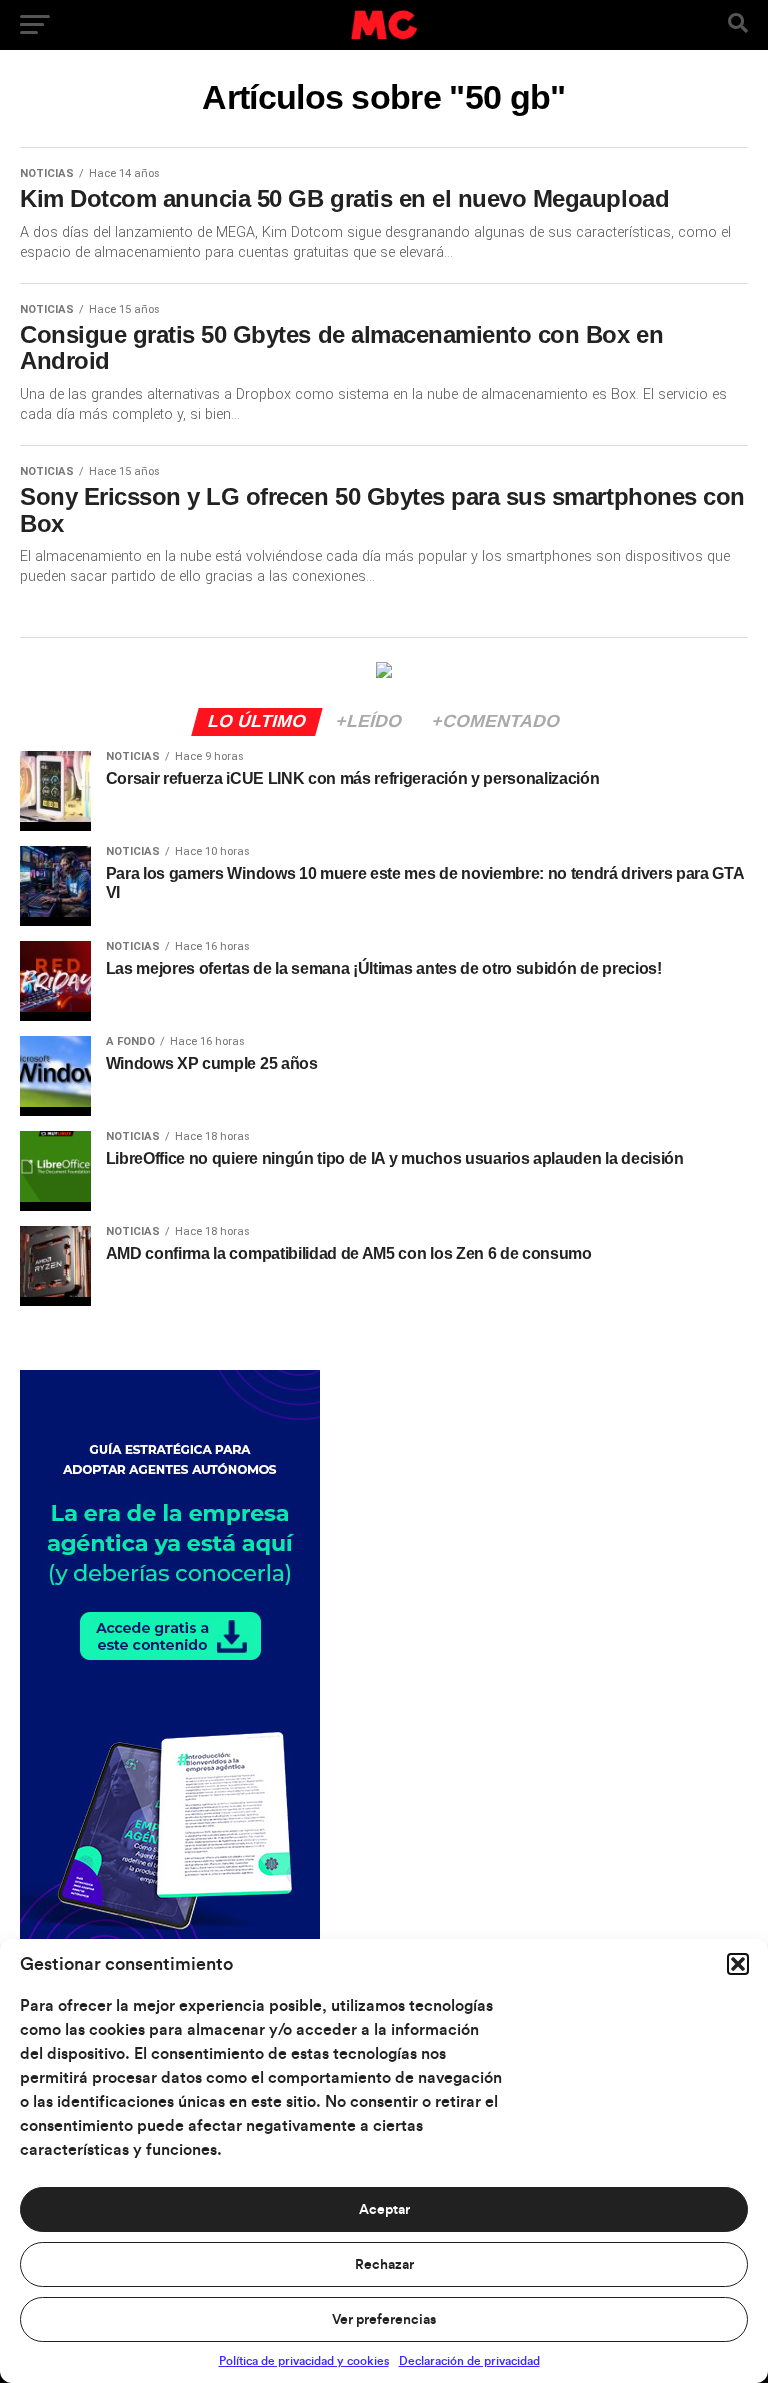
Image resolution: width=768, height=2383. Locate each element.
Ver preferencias (384, 2320)
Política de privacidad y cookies (304, 2361)
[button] (738, 1964)
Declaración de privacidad (469, 2361)
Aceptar (384, 2210)
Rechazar (384, 2265)
